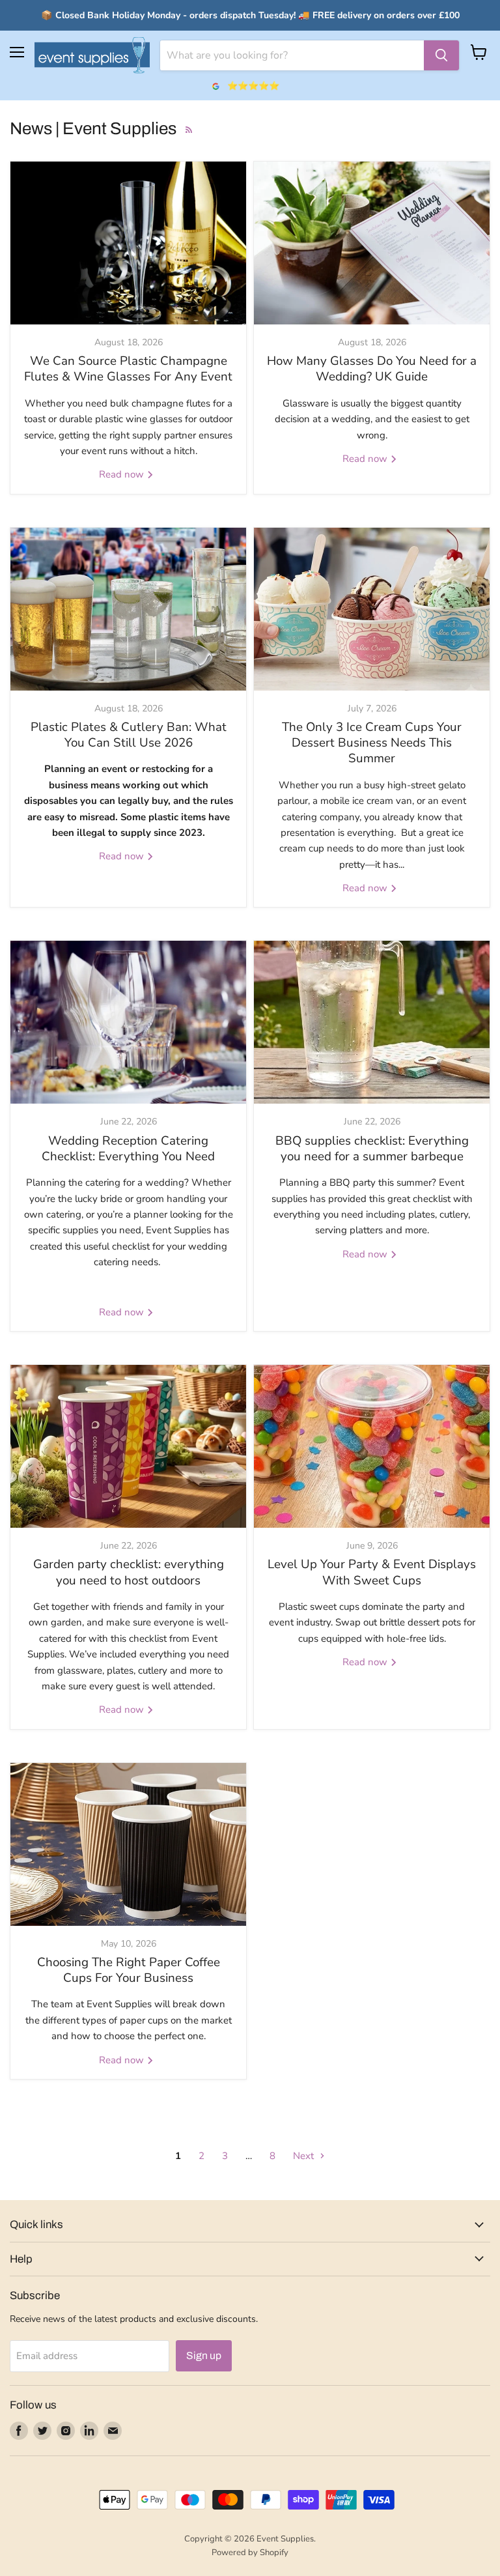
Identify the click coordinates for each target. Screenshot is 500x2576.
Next (305, 2156)
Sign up (204, 2355)
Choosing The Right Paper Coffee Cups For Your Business (129, 1970)
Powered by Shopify (250, 2553)
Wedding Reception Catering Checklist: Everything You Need (128, 1149)
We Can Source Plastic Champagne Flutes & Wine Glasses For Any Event (128, 369)
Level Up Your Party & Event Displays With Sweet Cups (372, 1572)
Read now (123, 474)
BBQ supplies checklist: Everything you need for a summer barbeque (372, 1149)
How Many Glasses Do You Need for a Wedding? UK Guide (372, 369)
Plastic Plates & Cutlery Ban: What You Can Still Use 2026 (129, 735)
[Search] (441, 55)
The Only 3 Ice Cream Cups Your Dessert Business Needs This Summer (372, 743)
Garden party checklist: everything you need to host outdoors (129, 1572)
